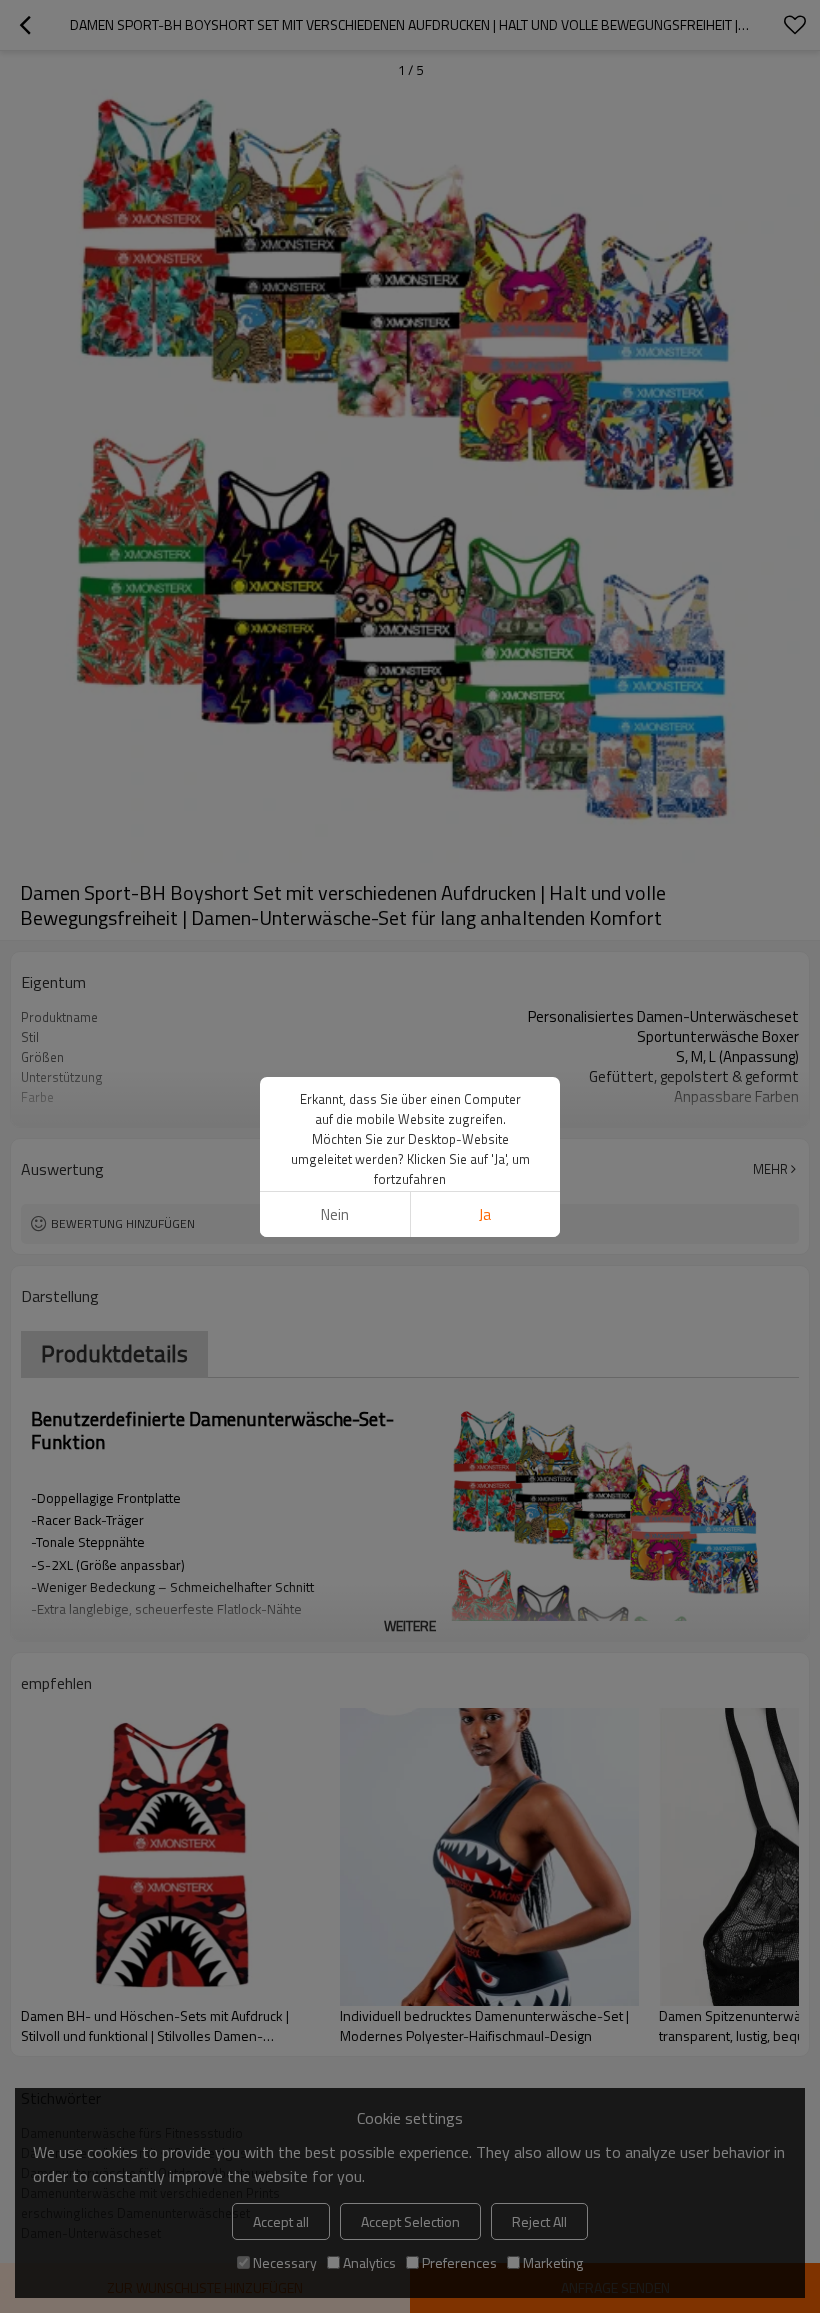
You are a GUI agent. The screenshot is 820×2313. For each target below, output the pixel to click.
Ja (485, 1214)
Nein (335, 1214)
